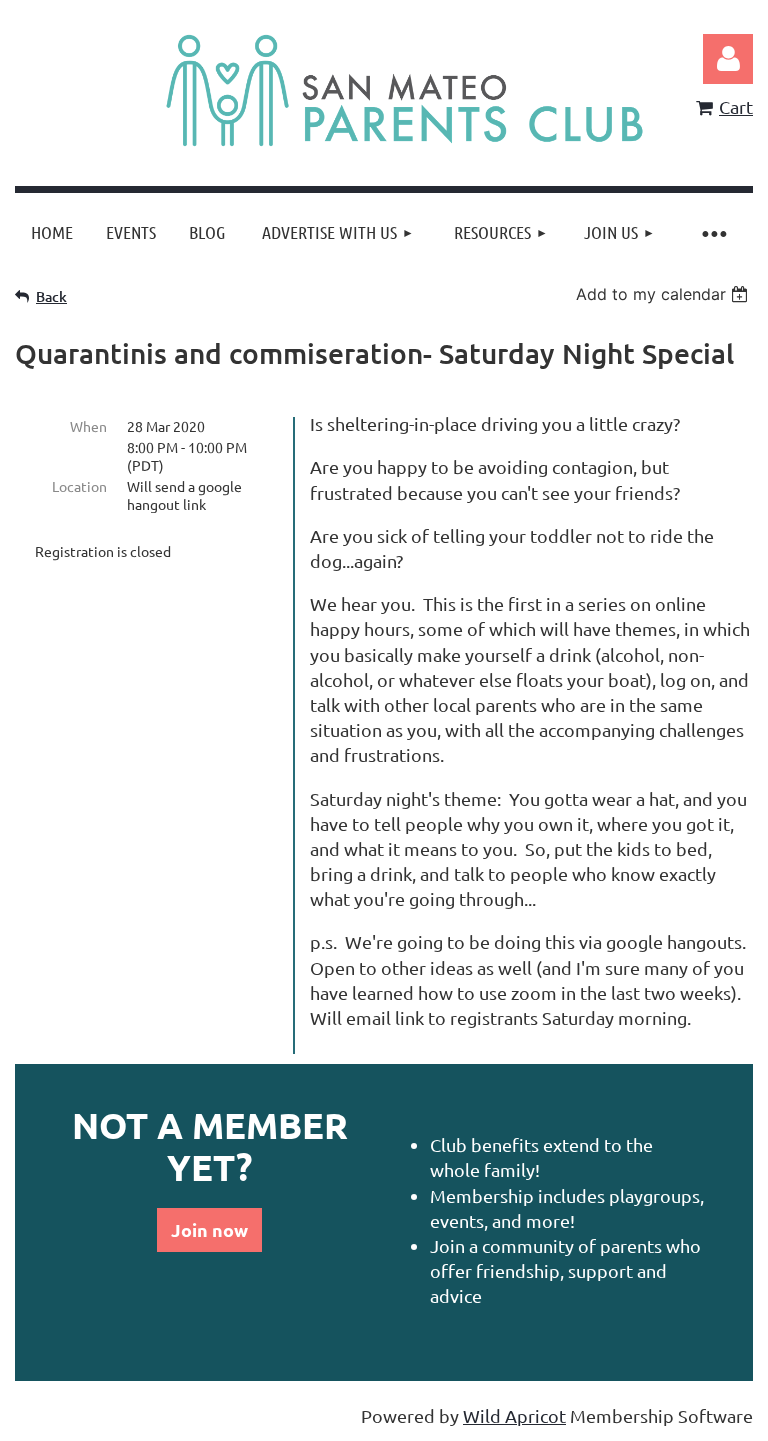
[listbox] (664, 294)
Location (79, 486)
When (88, 426)
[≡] (713, 232)
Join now (209, 1229)
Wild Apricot (514, 1415)
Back (51, 296)
